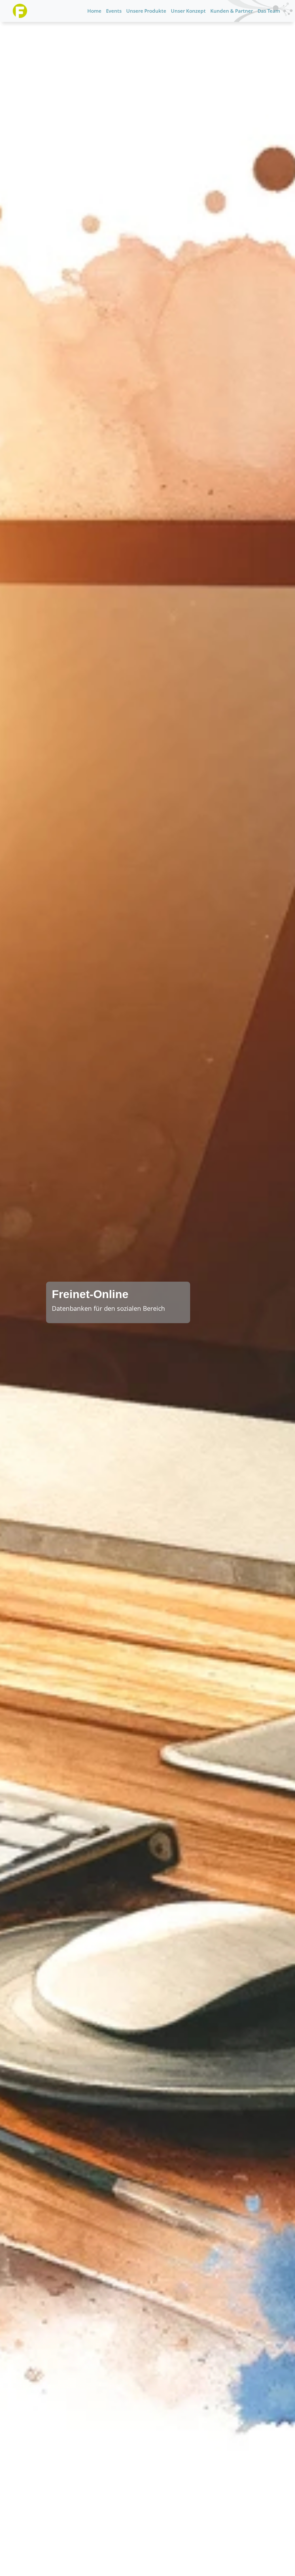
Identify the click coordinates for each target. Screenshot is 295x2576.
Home (94, 11)
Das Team (269, 11)
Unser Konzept (188, 11)
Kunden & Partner (232, 11)
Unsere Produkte (146, 11)
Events (114, 11)
